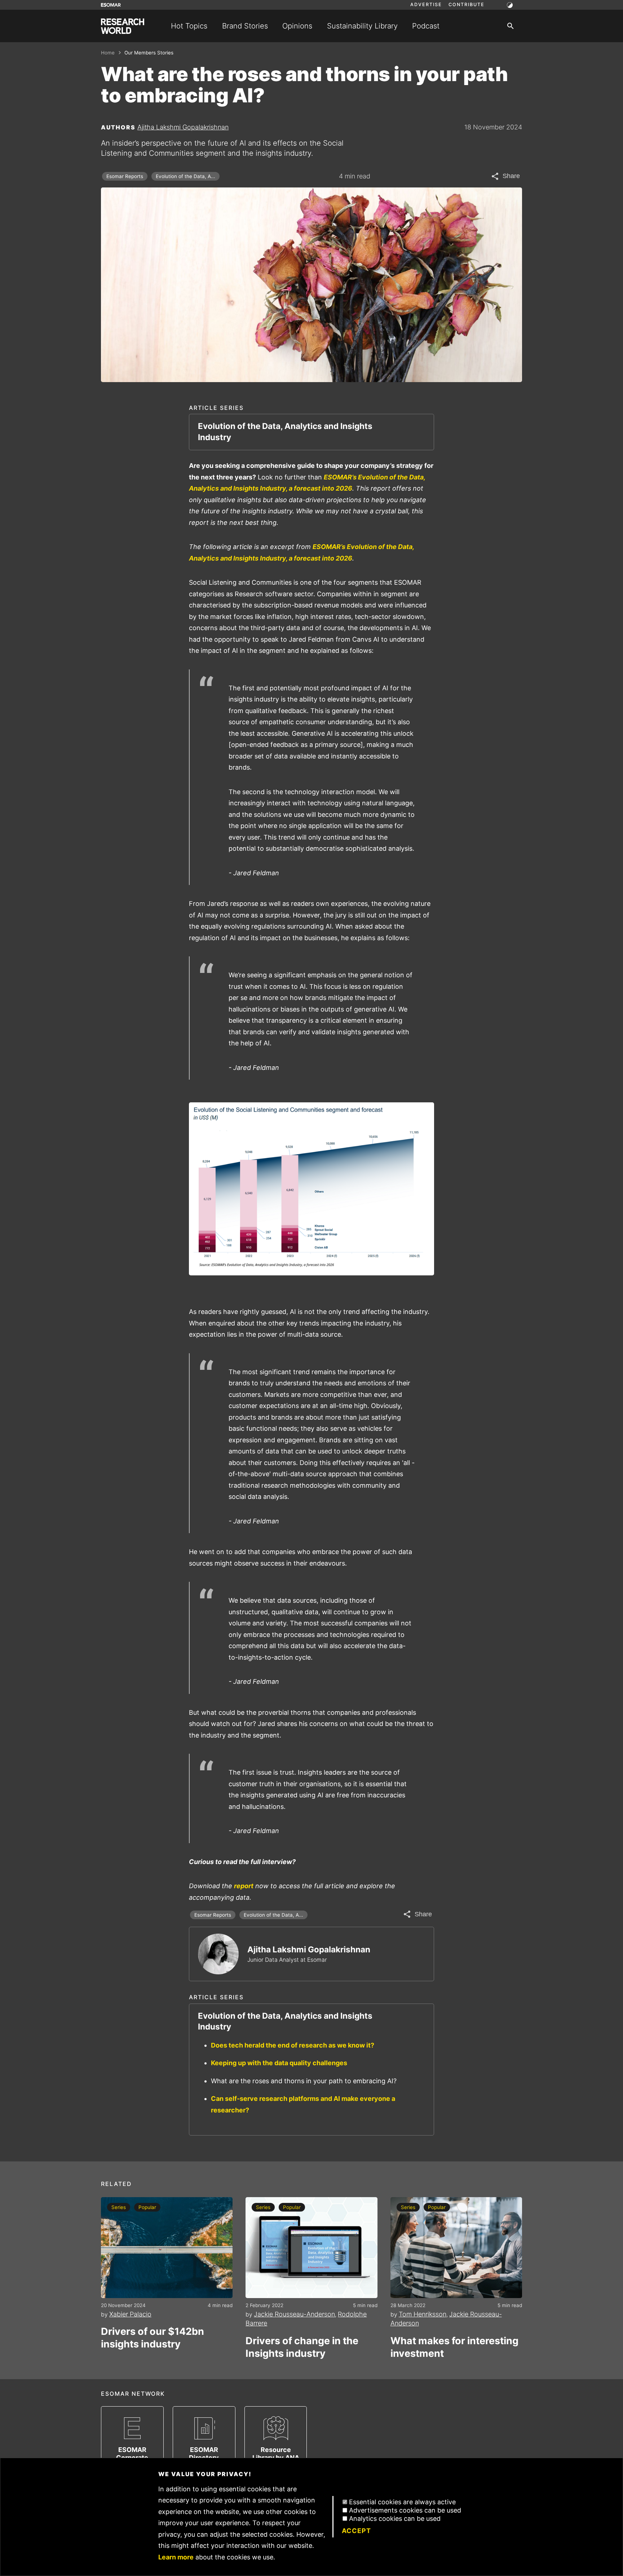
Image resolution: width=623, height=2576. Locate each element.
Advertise (426, 5)
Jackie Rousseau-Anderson (294, 2314)
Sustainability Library (362, 26)
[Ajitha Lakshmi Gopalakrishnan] (218, 1954)
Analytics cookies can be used (395, 2519)
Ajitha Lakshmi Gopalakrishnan (183, 127)
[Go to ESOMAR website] (111, 5)
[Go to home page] (123, 26)
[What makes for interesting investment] (456, 2248)
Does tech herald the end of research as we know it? (293, 2045)
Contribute (467, 5)
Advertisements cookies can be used (405, 2510)
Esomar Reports (125, 176)
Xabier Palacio (130, 2314)
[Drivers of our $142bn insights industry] (167, 2248)
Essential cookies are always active (402, 2502)
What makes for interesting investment (454, 2347)
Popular (147, 2207)
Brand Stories (245, 26)
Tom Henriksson (423, 2314)
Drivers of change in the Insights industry (302, 2347)
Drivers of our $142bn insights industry (153, 2338)
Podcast (426, 26)
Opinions (297, 26)
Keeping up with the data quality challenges (279, 2063)
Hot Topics (189, 26)
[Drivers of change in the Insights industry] (311, 2248)
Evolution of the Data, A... (185, 176)
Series (119, 2207)
